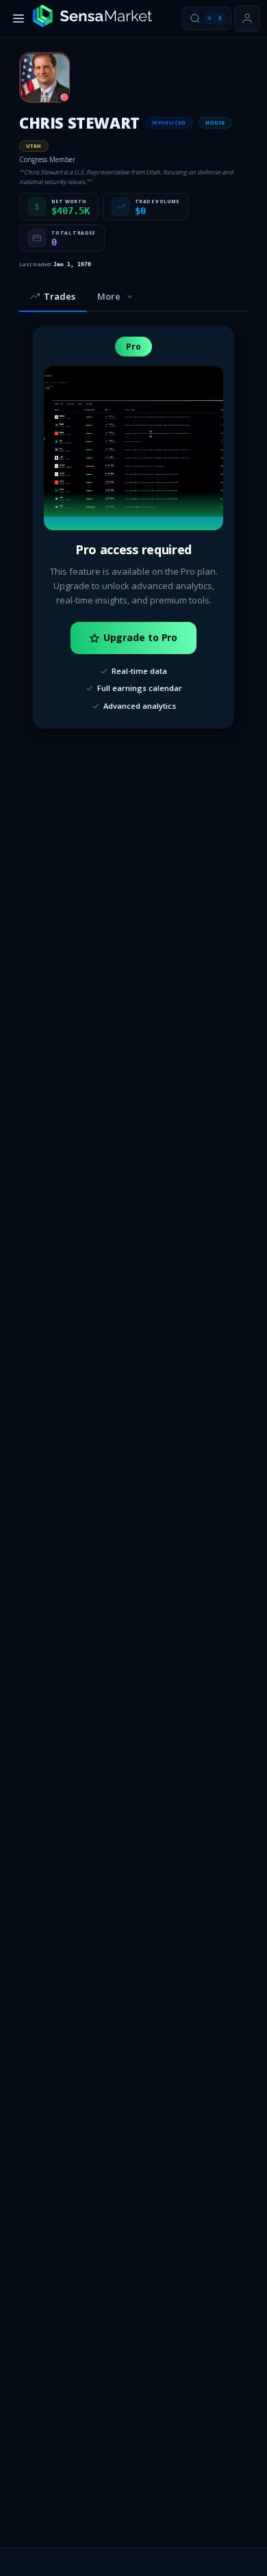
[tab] (53, 297)
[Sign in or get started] (247, 18)
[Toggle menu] (18, 18)
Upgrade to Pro (141, 637)
